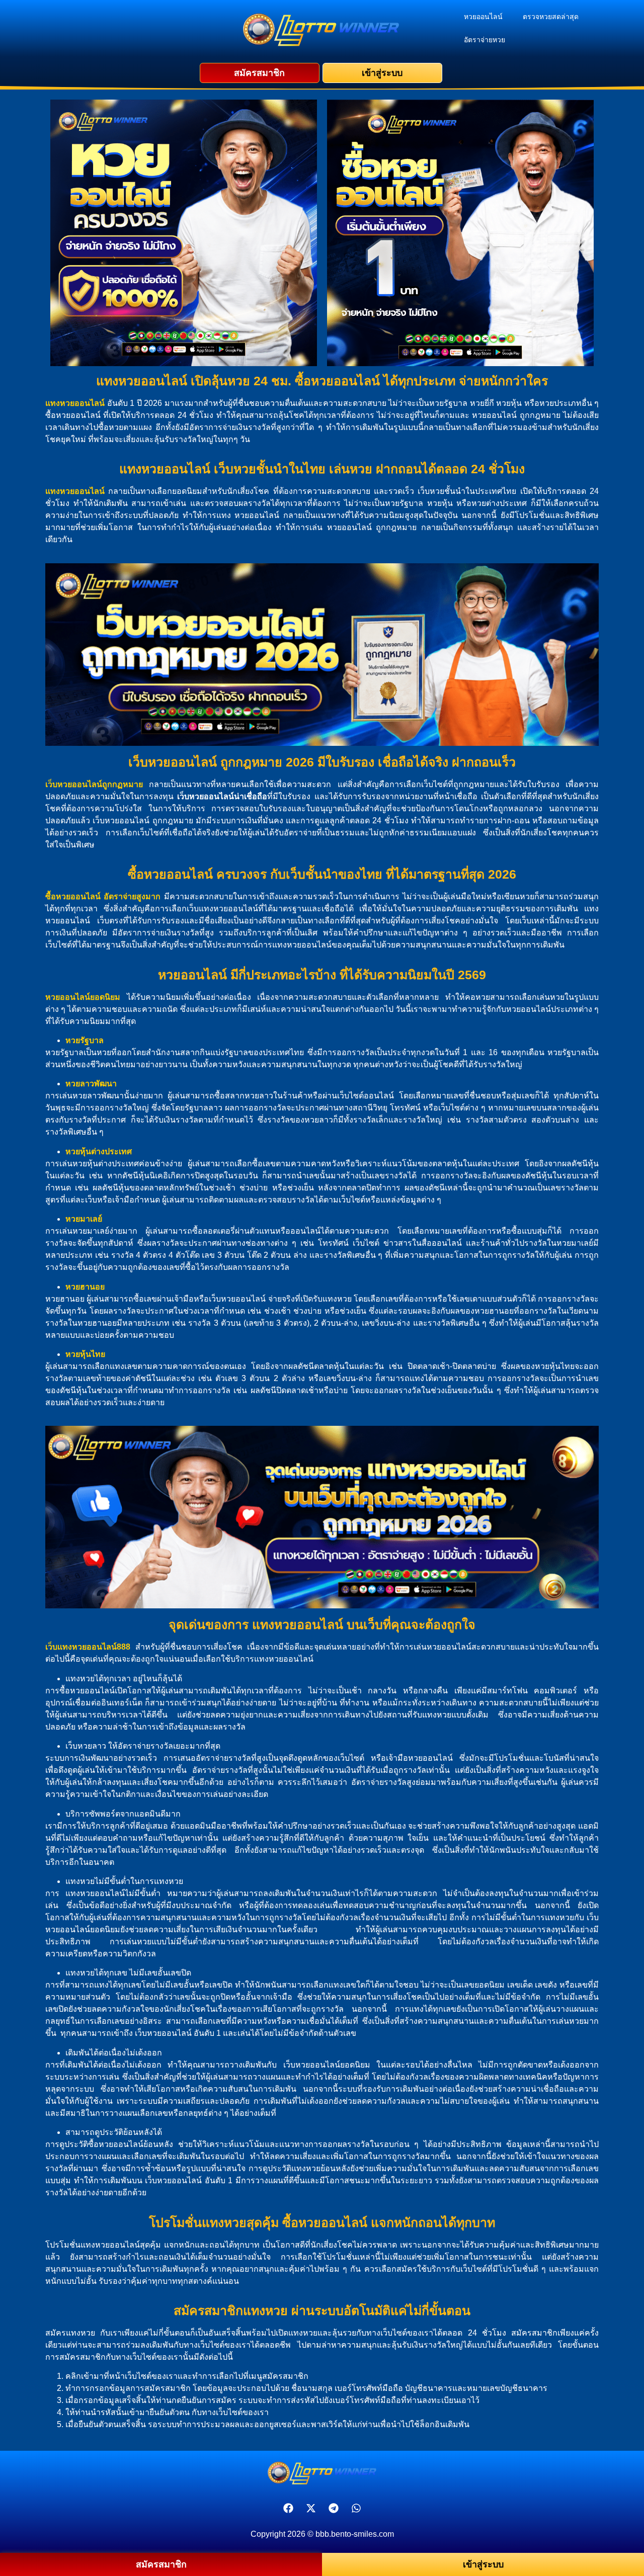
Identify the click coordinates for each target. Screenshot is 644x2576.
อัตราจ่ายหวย (485, 40)
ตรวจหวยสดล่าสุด (551, 17)
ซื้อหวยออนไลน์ (73, 896)
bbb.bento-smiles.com (355, 2534)
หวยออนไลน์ (483, 17)
